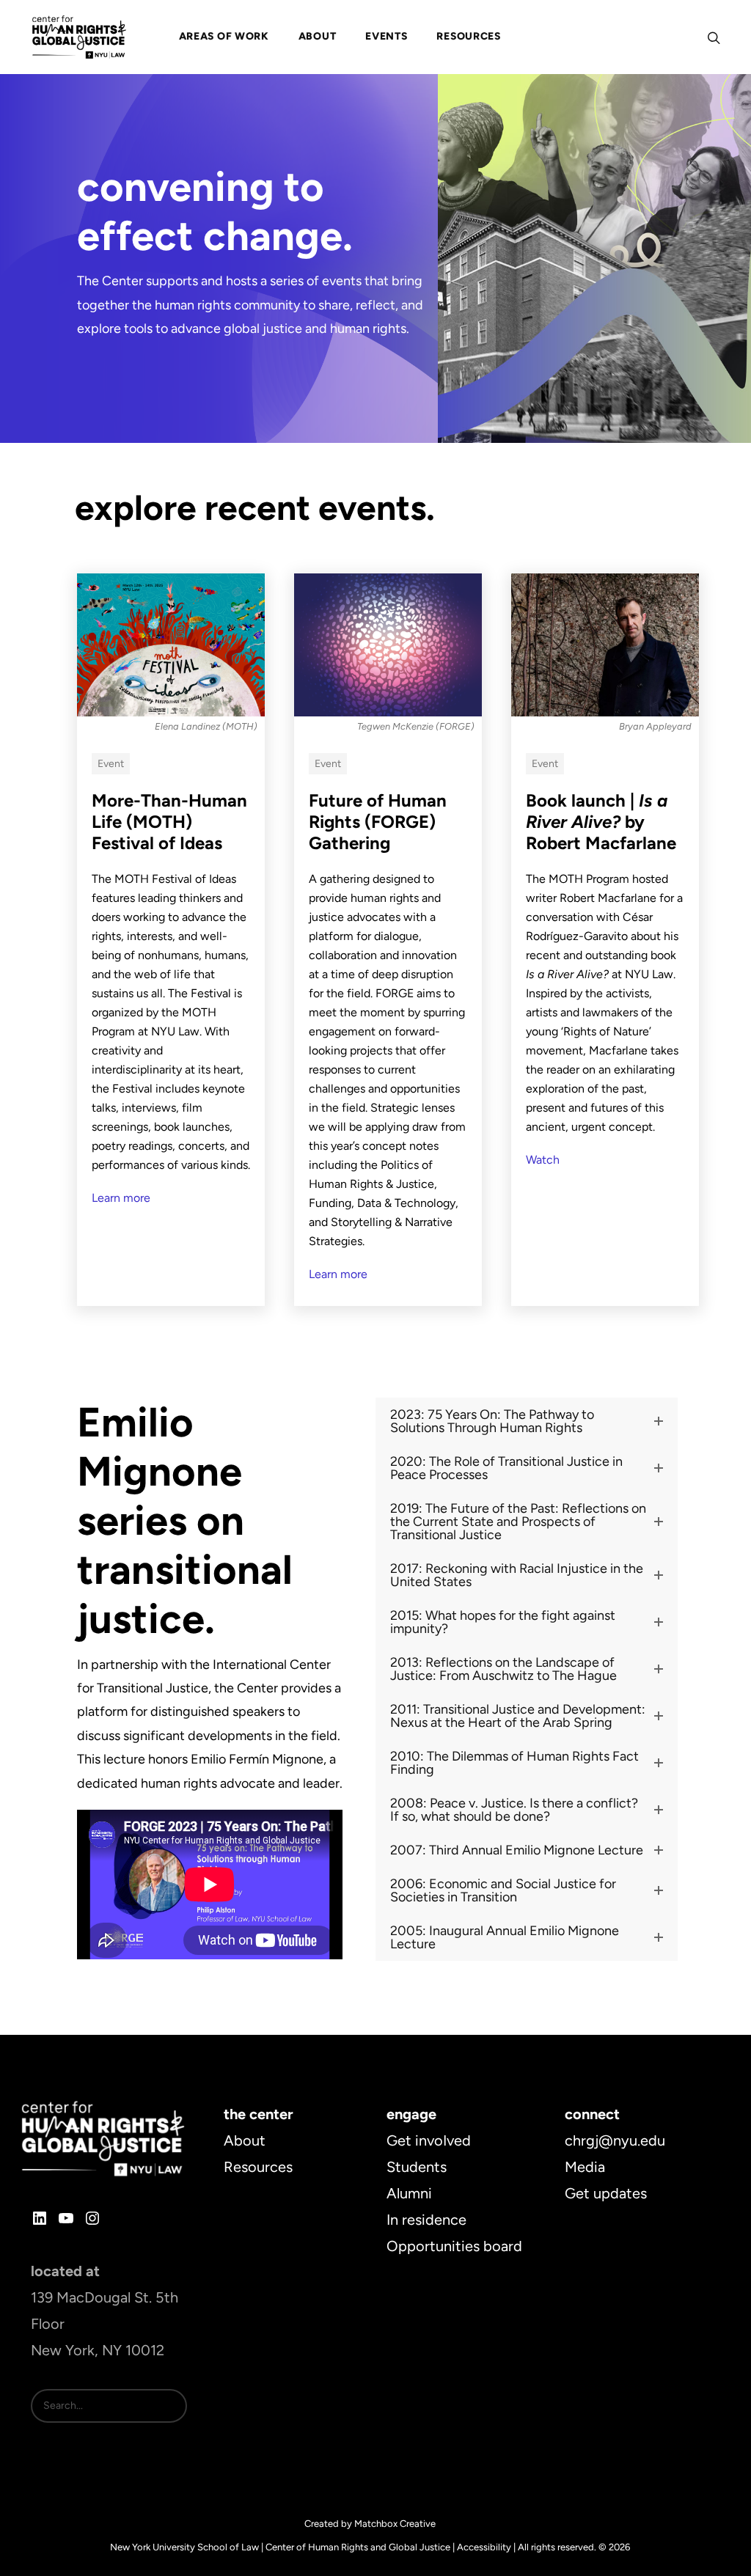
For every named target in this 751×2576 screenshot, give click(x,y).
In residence (426, 2220)
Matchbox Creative (395, 2524)
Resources (258, 2167)
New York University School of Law (184, 2547)
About (245, 2140)
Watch (543, 1160)
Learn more (121, 1198)
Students (417, 2167)
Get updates (606, 2193)
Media (585, 2167)
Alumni (409, 2193)
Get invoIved (429, 2140)
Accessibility (484, 2547)
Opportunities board (454, 2246)
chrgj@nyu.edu (615, 2140)
